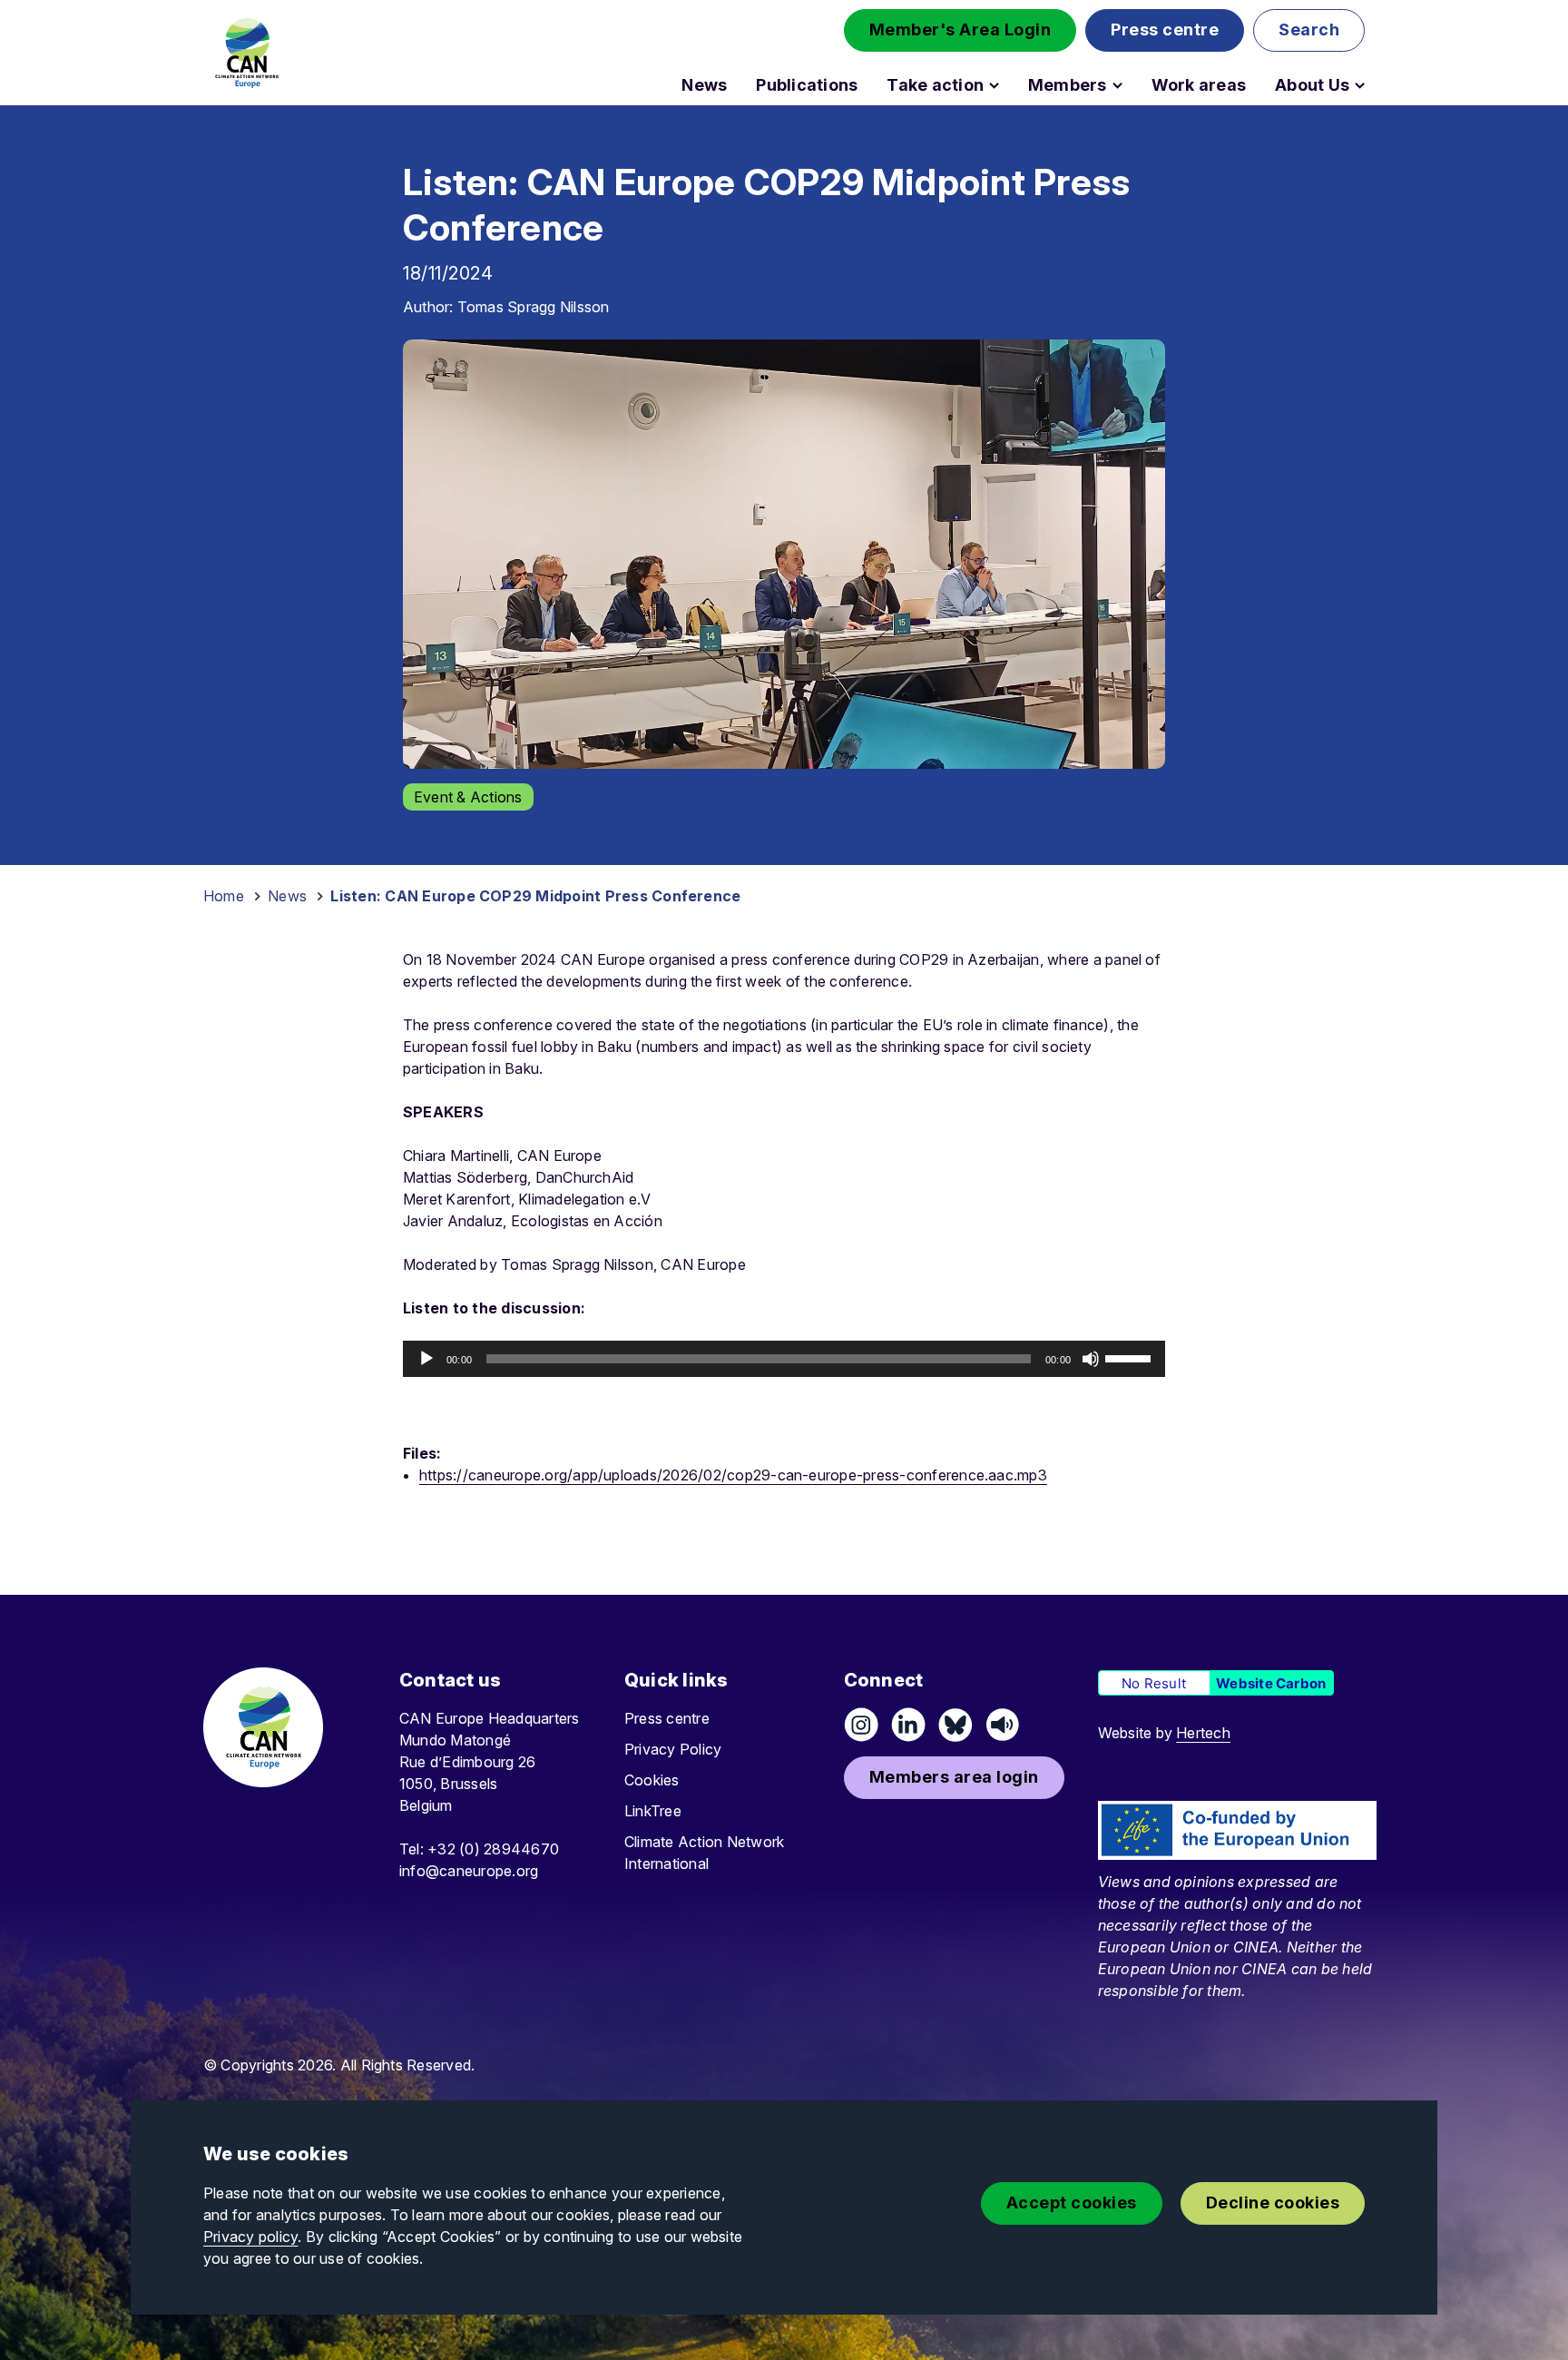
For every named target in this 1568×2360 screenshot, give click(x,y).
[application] (784, 1359)
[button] (960, 30)
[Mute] (1091, 1359)
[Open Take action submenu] (994, 85)
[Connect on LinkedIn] (908, 1725)
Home (224, 896)
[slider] (1131, 1357)
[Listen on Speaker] (1003, 1725)
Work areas (1199, 85)
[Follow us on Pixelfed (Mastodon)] (955, 1725)
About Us (1312, 85)
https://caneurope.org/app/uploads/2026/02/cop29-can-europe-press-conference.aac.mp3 (733, 1475)
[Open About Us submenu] (1360, 85)
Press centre (667, 1718)
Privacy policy (250, 2237)
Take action (935, 85)
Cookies (652, 1780)
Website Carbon (1271, 1683)
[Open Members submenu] (1117, 85)
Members (1068, 85)
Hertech (1203, 1733)
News (704, 85)
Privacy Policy (673, 1749)
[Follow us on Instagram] (861, 1725)
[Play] (426, 1359)
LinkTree (653, 1811)
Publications (807, 85)
